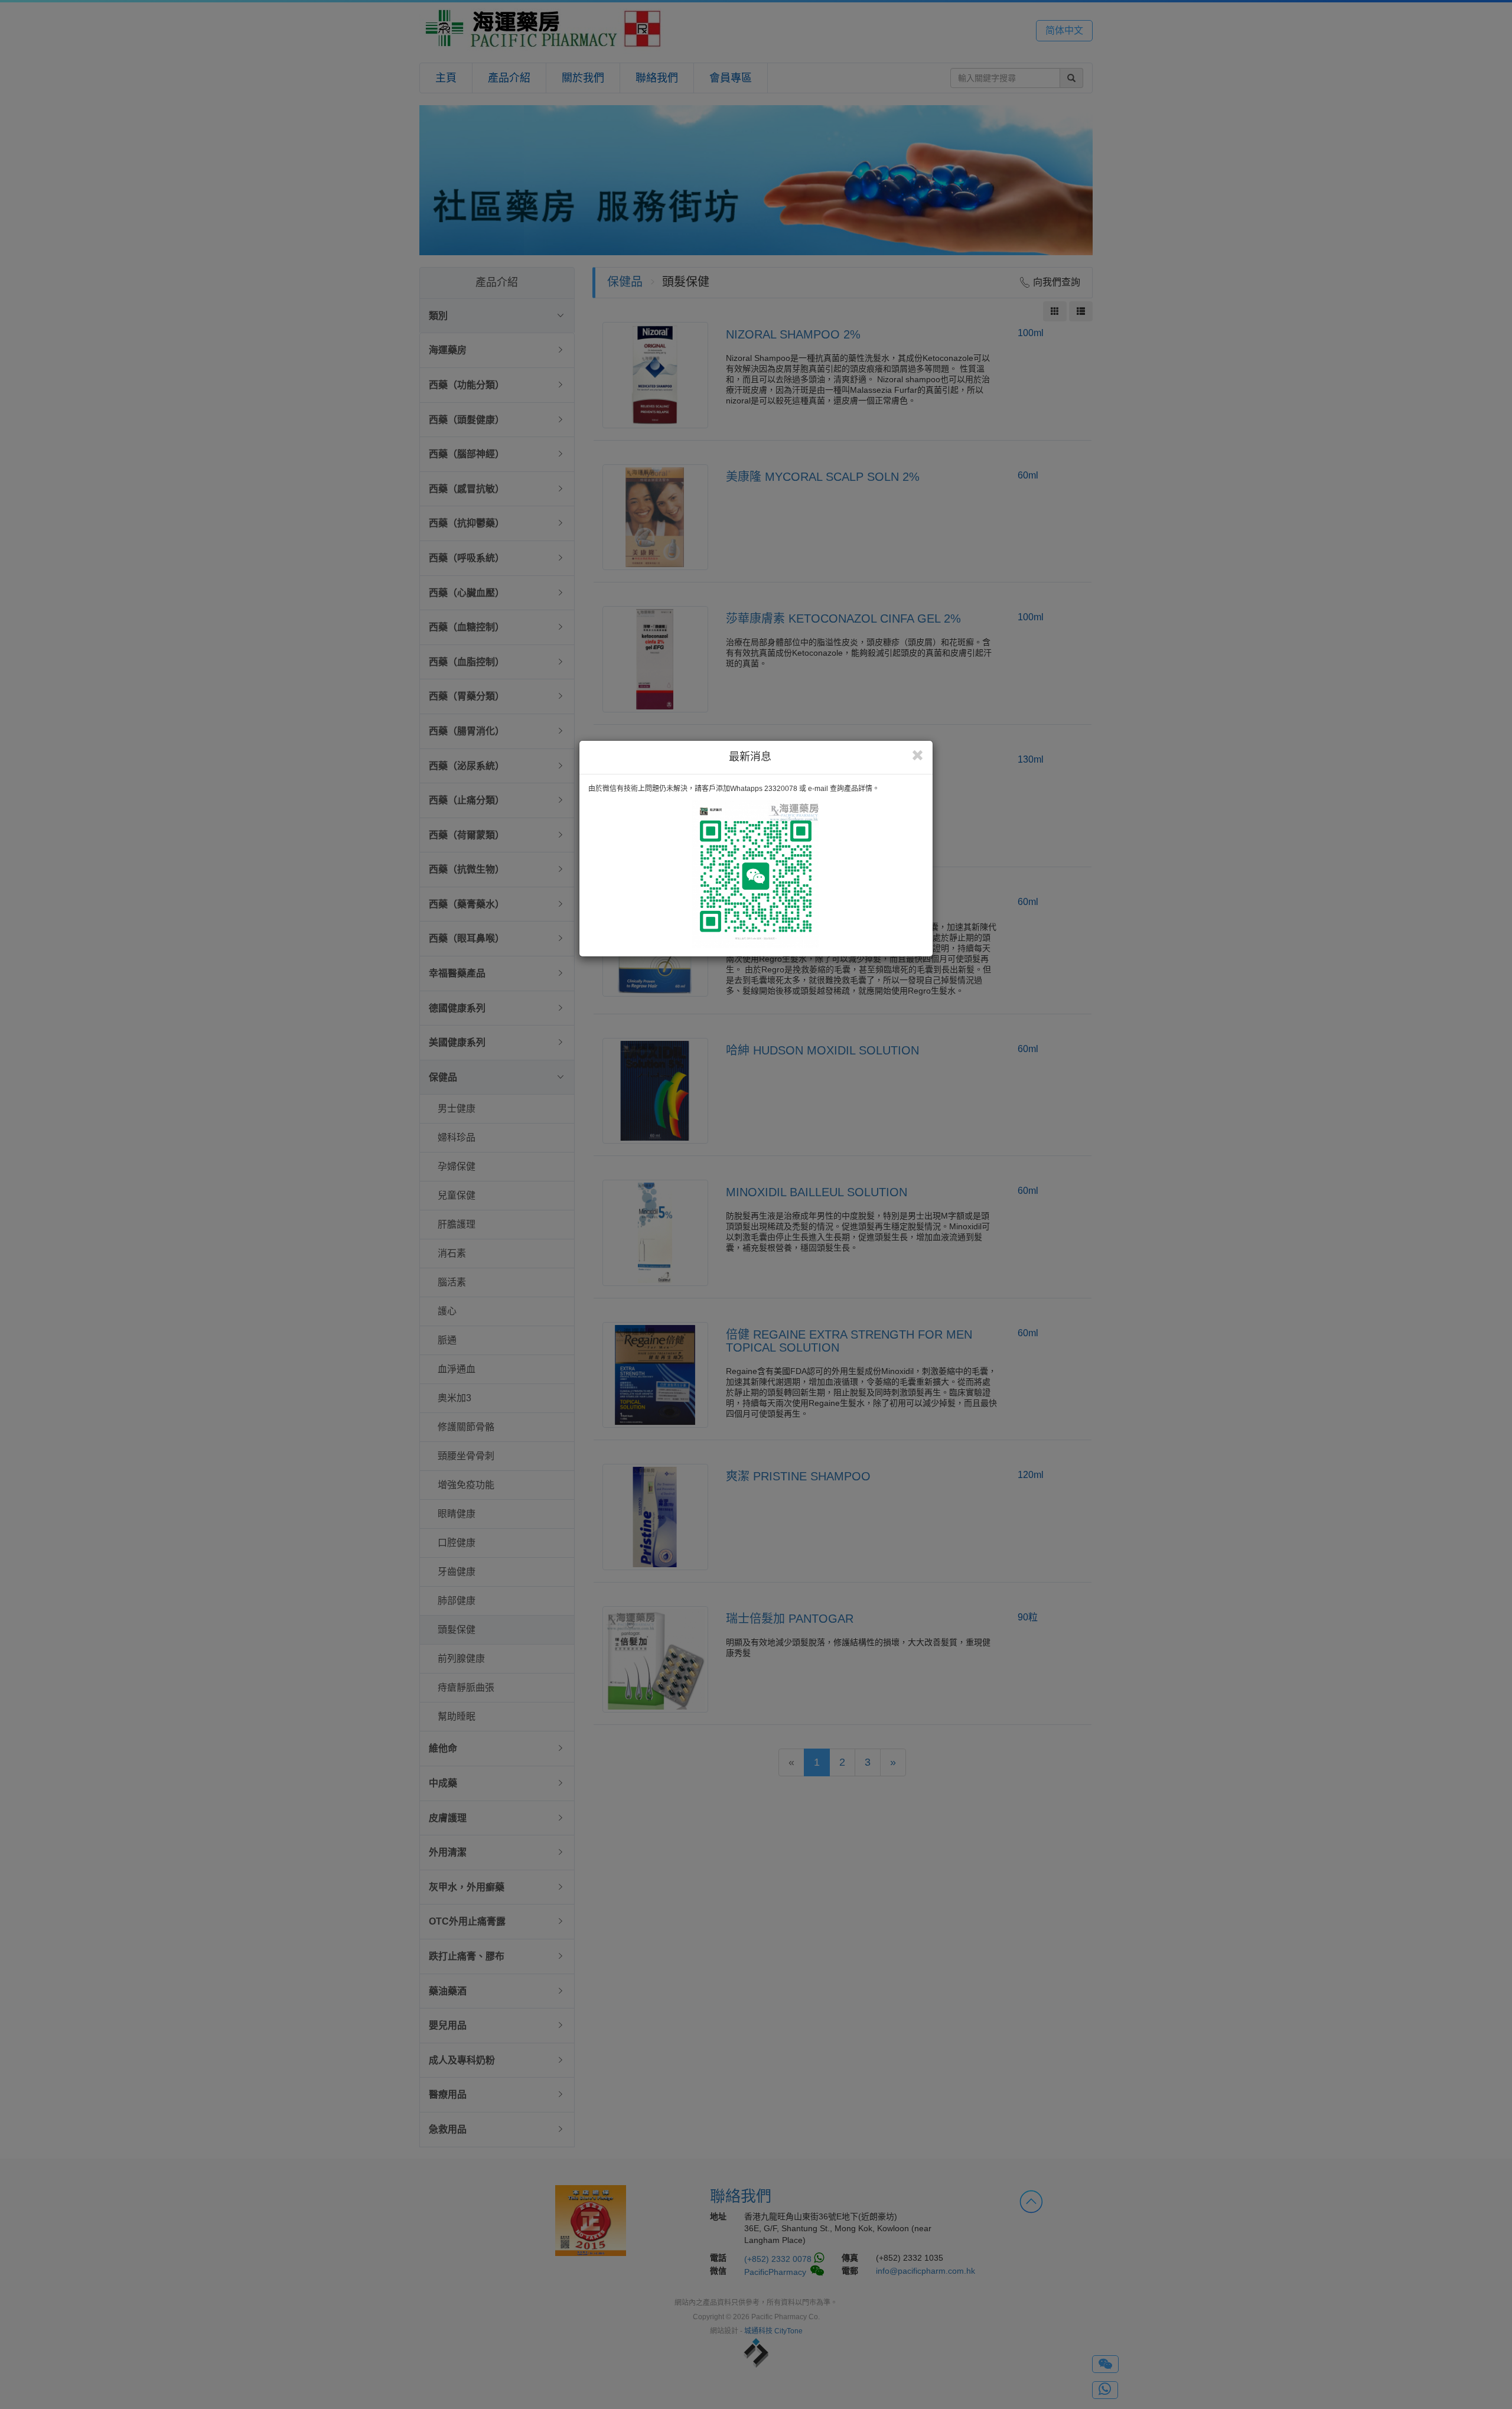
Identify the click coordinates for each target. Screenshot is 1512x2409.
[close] (918, 756)
